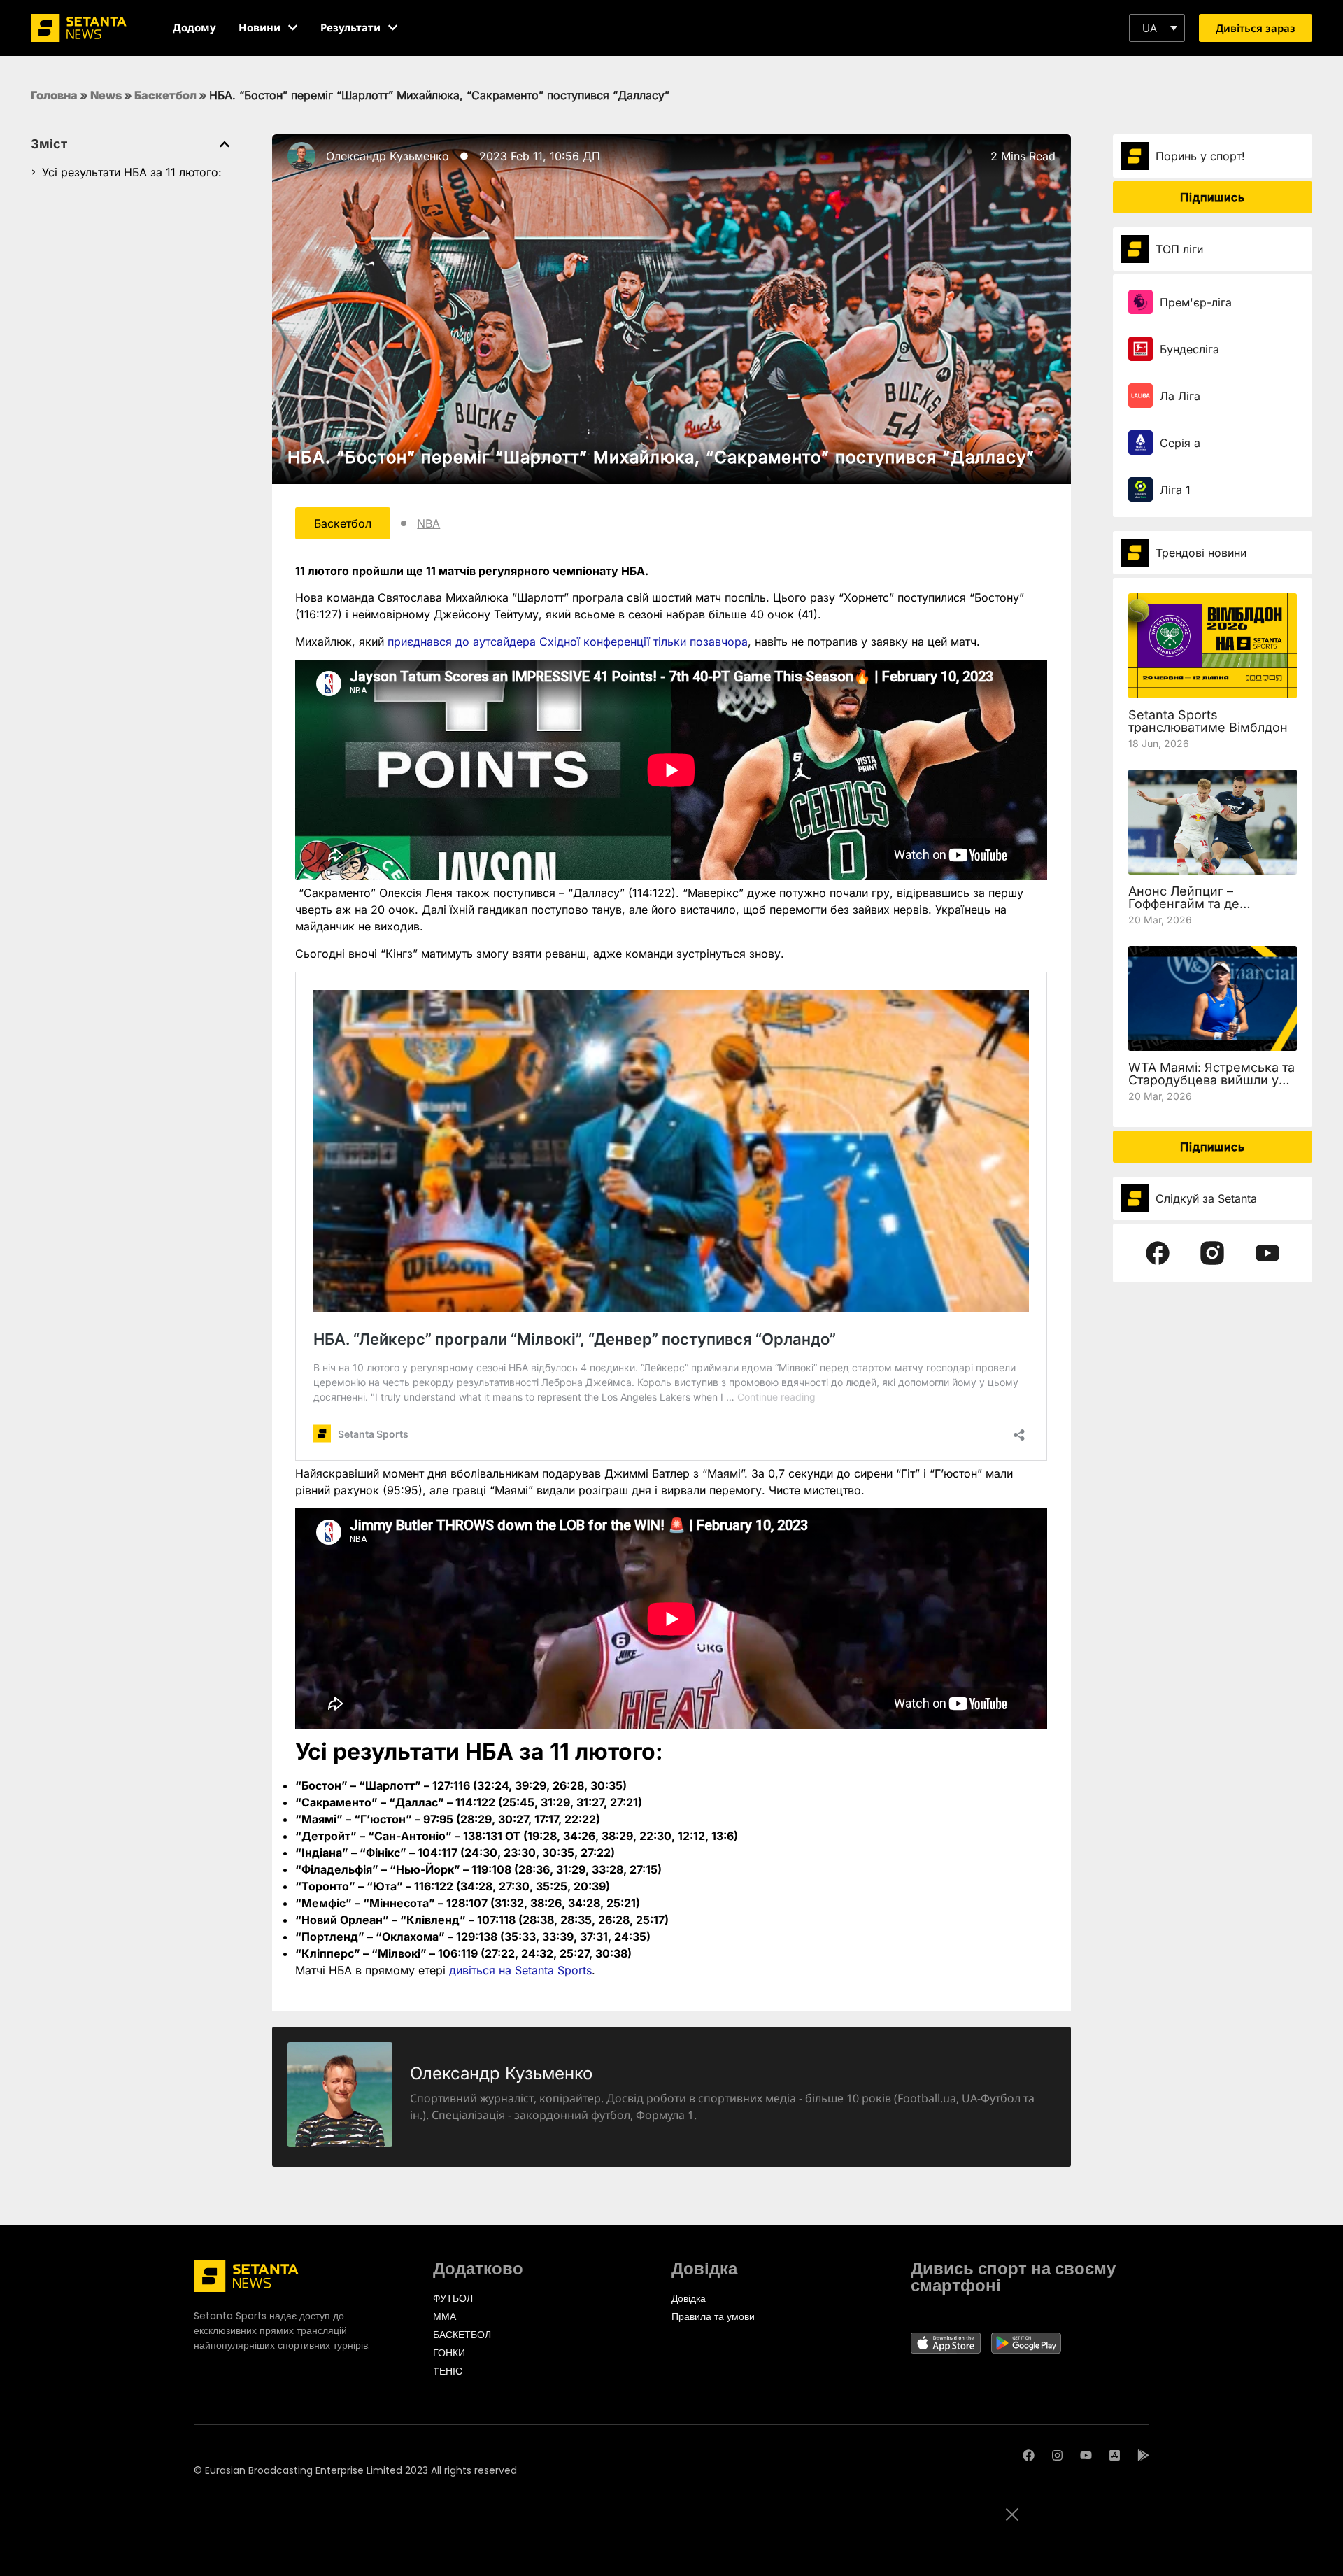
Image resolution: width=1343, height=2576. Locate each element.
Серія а (1180, 443)
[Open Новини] (293, 28)
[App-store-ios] (1115, 2455)
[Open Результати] (393, 28)
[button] (1157, 28)
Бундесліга (1189, 349)
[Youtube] (1086, 2455)
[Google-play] (1143, 2455)
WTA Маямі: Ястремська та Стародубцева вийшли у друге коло (1211, 1080)
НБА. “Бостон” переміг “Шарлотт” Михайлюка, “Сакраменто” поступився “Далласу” (661, 457)
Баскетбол (165, 95)
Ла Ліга (1180, 396)
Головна (54, 95)
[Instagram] (1057, 2455)
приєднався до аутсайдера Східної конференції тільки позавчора (568, 642)
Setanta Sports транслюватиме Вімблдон (1208, 721)
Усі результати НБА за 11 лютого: (132, 172)
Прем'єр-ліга (1196, 302)
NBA (428, 523)
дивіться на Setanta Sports (520, 1970)
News (106, 95)
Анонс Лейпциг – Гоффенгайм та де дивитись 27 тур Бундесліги (1184, 910)
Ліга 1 (1175, 490)
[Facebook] (1029, 2455)
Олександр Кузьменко (388, 156)
